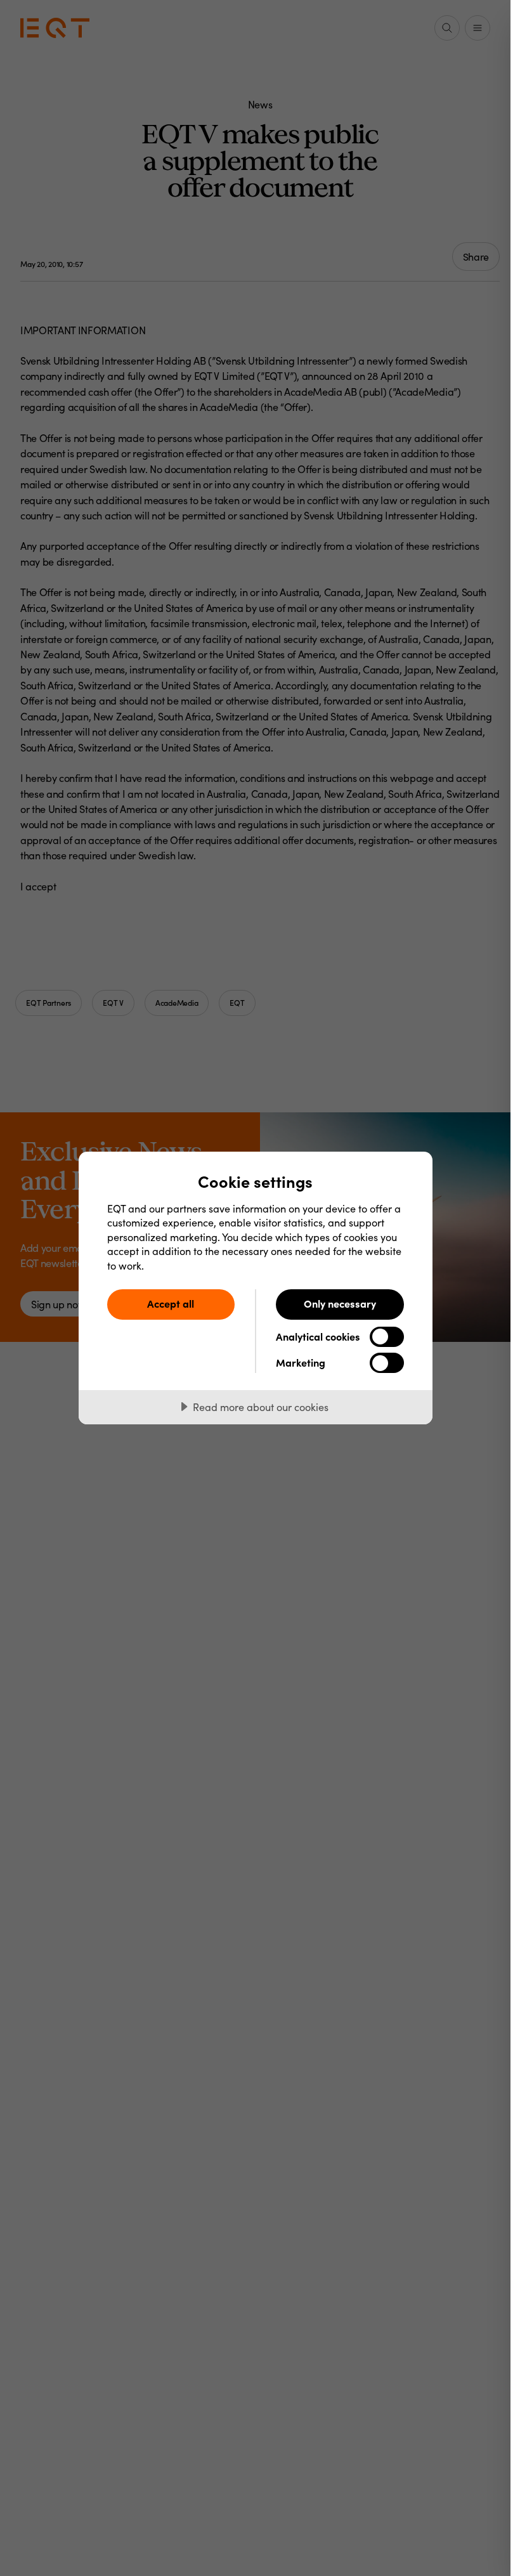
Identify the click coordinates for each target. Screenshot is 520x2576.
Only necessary (340, 1303)
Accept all (171, 1303)
